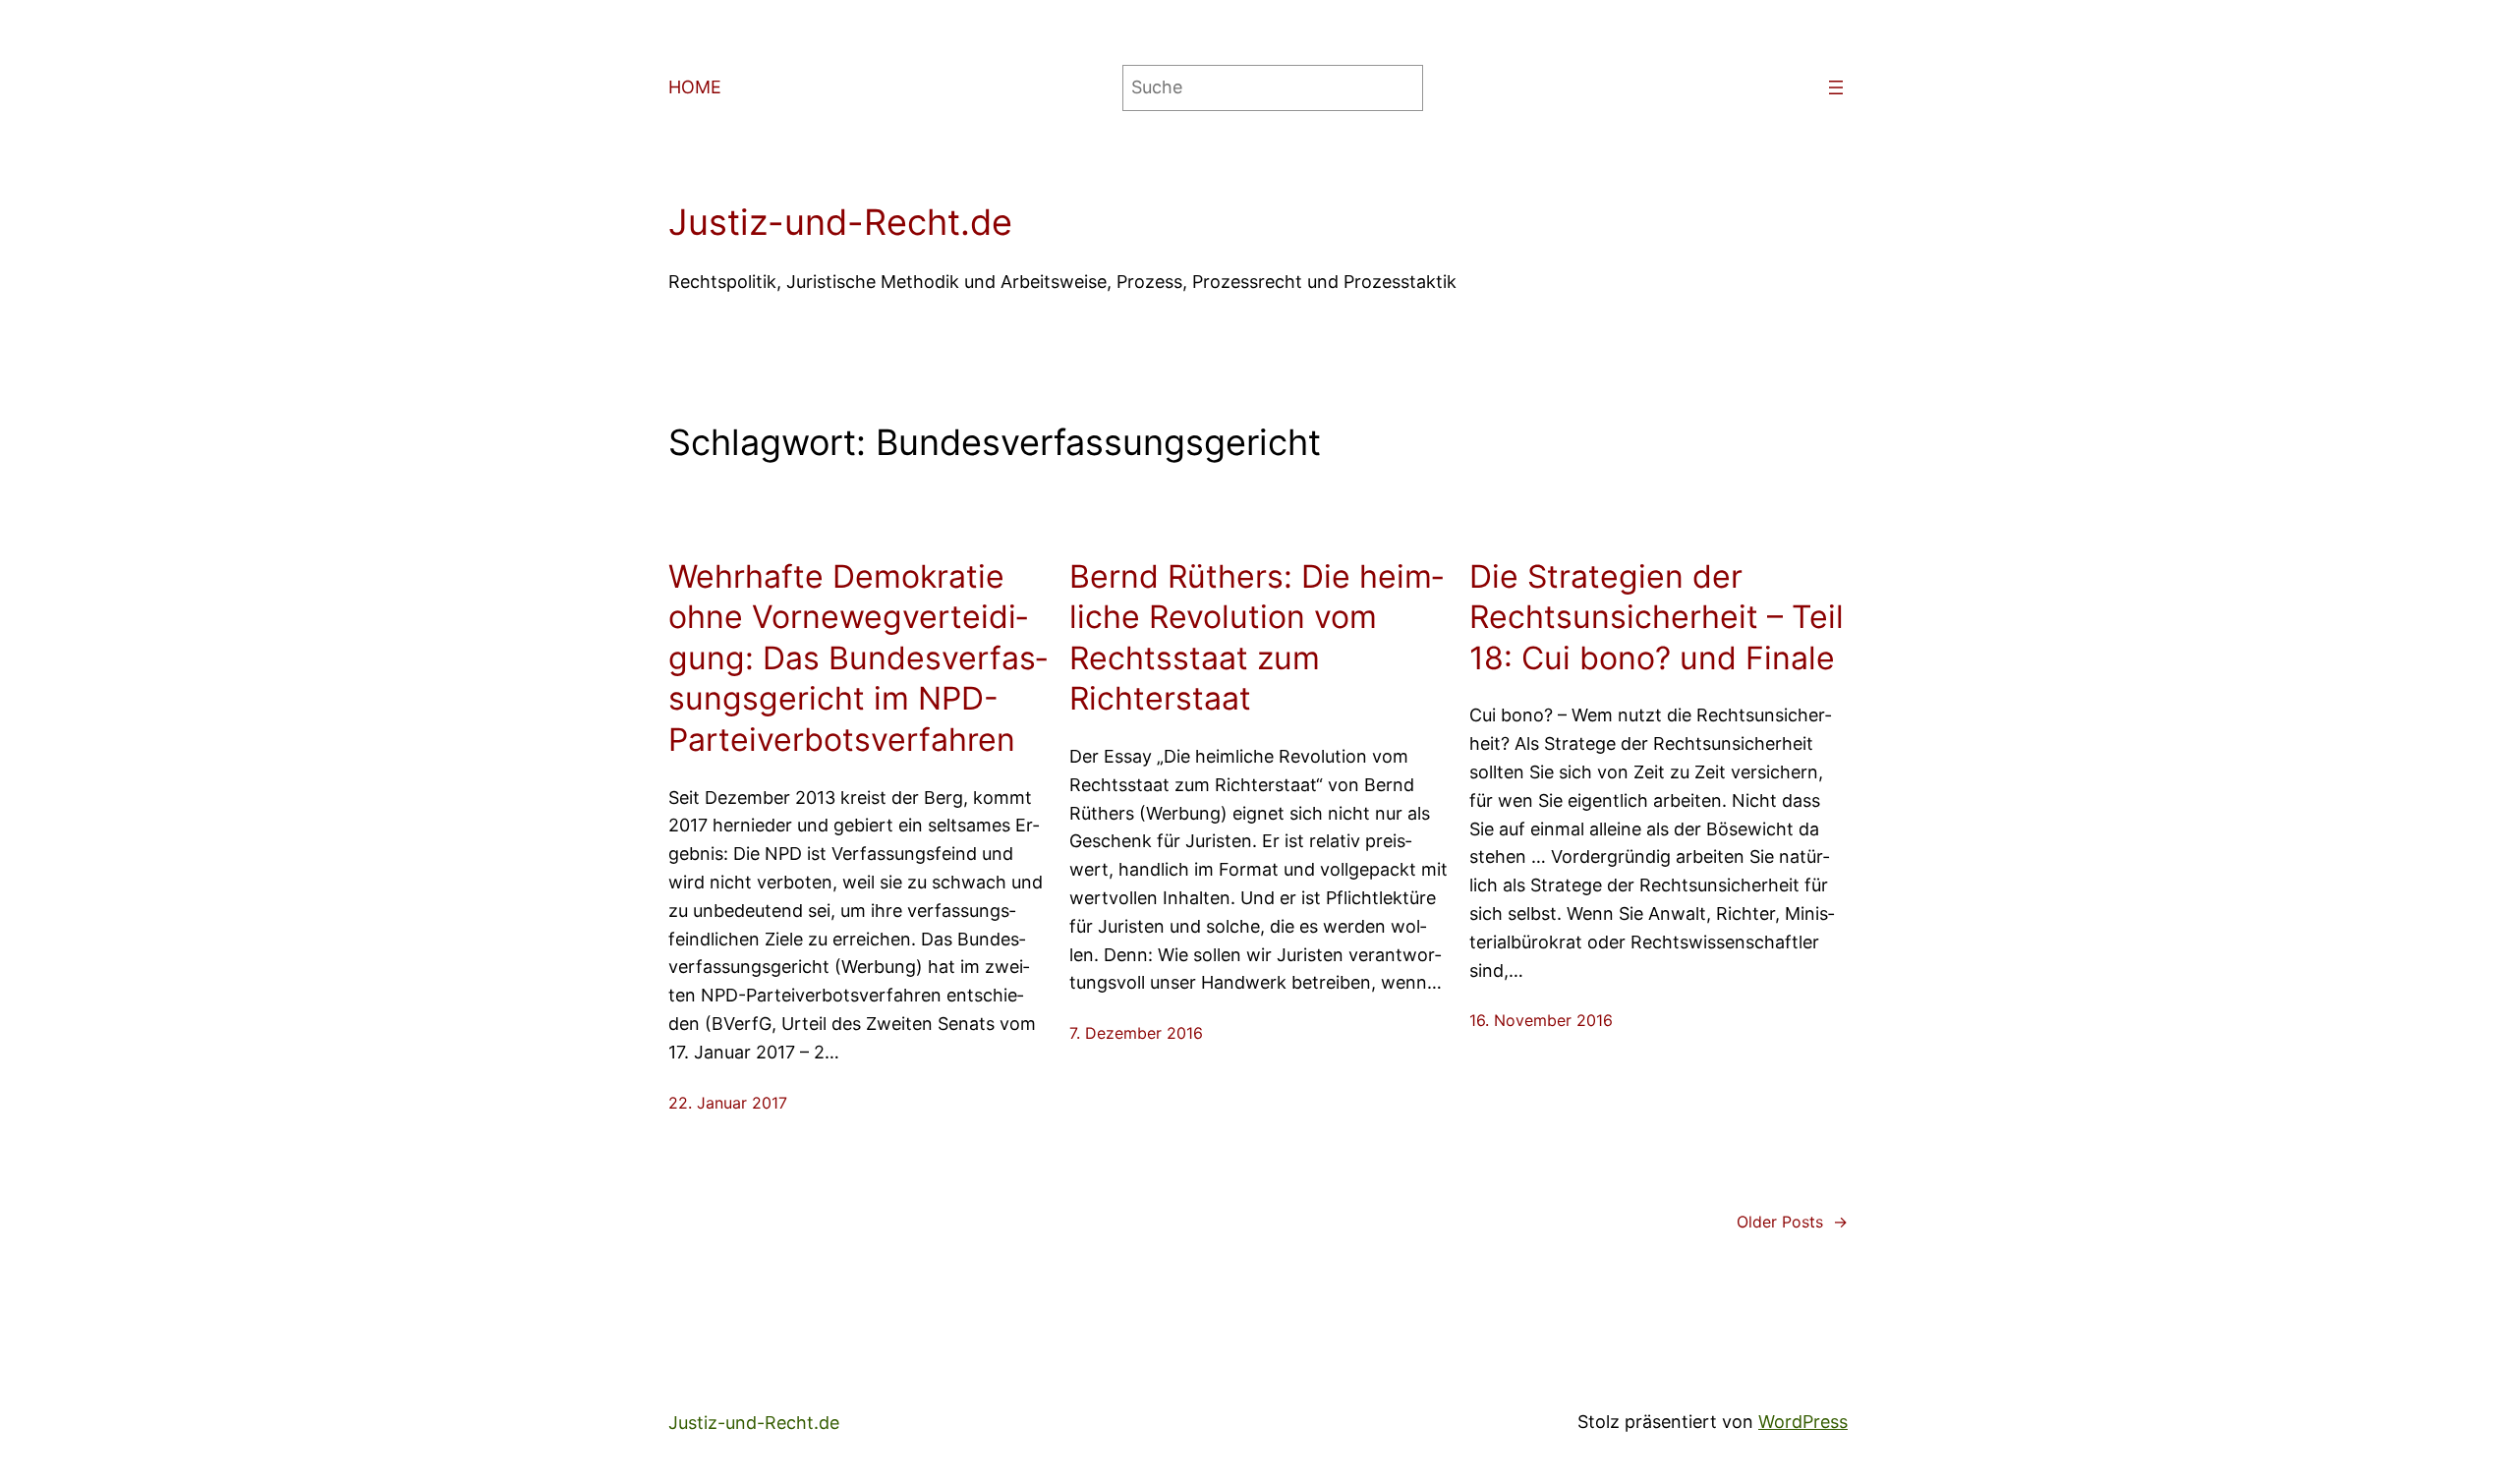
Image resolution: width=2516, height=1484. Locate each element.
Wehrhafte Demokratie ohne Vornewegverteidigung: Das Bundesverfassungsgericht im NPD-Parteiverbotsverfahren (858, 658)
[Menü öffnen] (1836, 87)
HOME (695, 87)
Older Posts (1792, 1222)
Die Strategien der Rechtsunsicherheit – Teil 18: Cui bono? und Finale (1657, 617)
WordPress (1803, 1422)
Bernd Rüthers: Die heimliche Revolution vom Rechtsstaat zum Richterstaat (1256, 638)
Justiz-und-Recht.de (840, 222)
